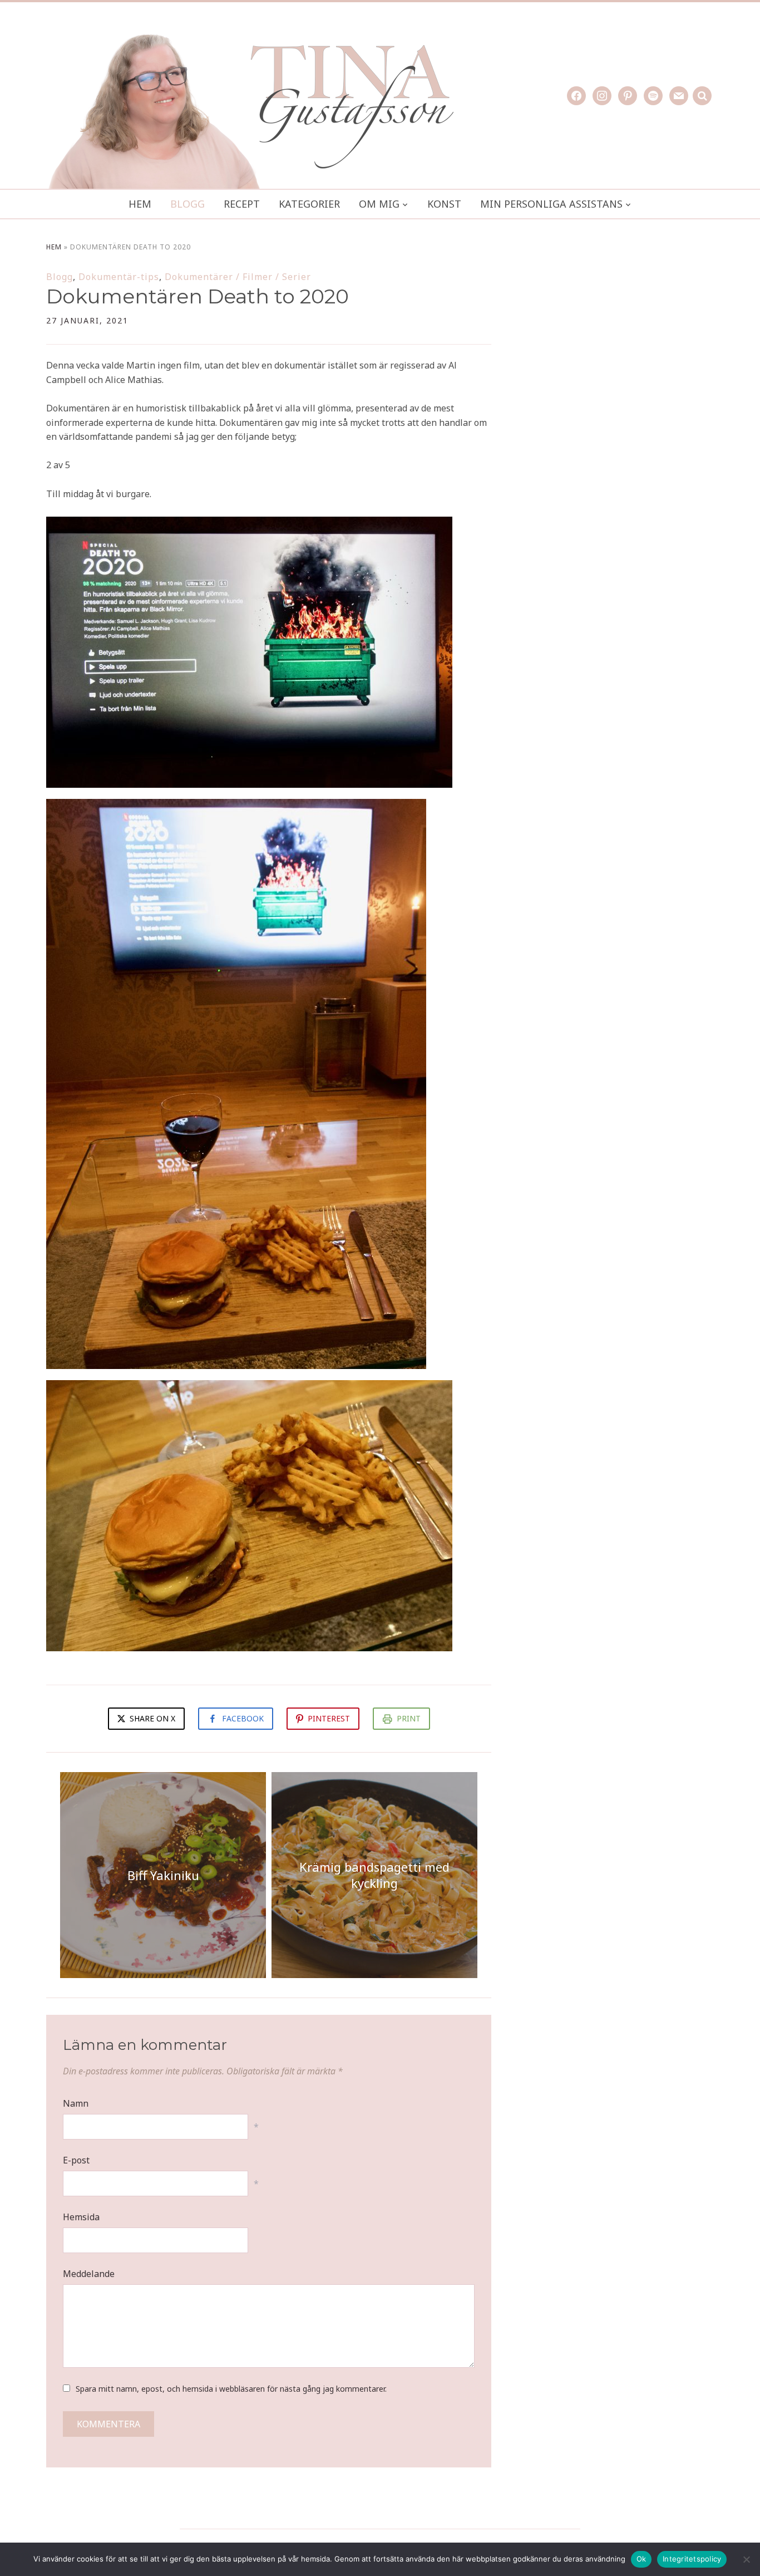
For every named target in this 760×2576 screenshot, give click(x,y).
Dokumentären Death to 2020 (198, 296)
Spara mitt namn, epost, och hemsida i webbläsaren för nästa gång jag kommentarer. (231, 2389)
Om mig (379, 204)
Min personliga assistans (551, 204)
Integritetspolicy (692, 2559)
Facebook (243, 1718)
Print (409, 1718)
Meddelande (89, 2274)
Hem (140, 204)
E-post (76, 2160)
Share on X (151, 1718)
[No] (746, 2559)
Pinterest (329, 1718)
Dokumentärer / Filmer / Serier (238, 277)
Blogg (187, 204)
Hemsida (81, 2217)
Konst (444, 204)
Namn (76, 2103)
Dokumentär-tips (119, 277)
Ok (641, 2559)
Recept (242, 204)
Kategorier (309, 204)
